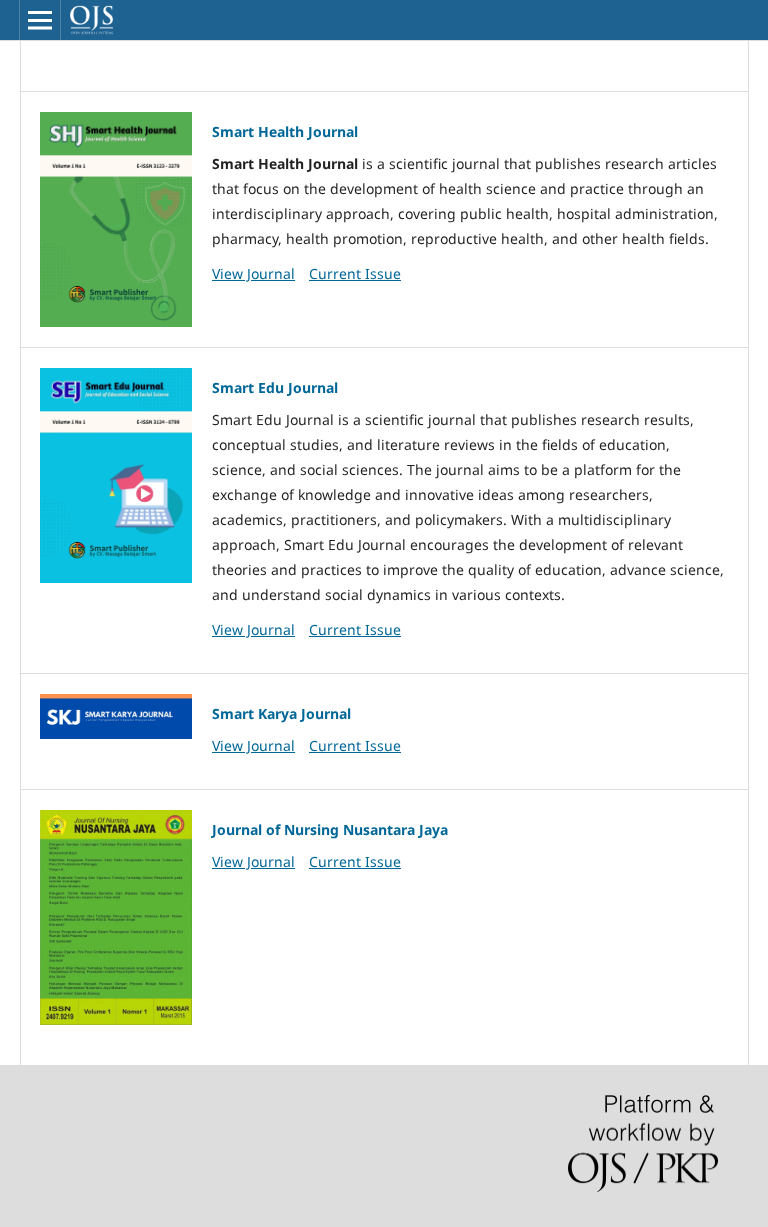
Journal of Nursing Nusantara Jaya (330, 829)
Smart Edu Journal (275, 387)
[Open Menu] (40, 20)
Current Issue (355, 273)
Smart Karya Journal (281, 713)
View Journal (253, 273)
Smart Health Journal (285, 131)
